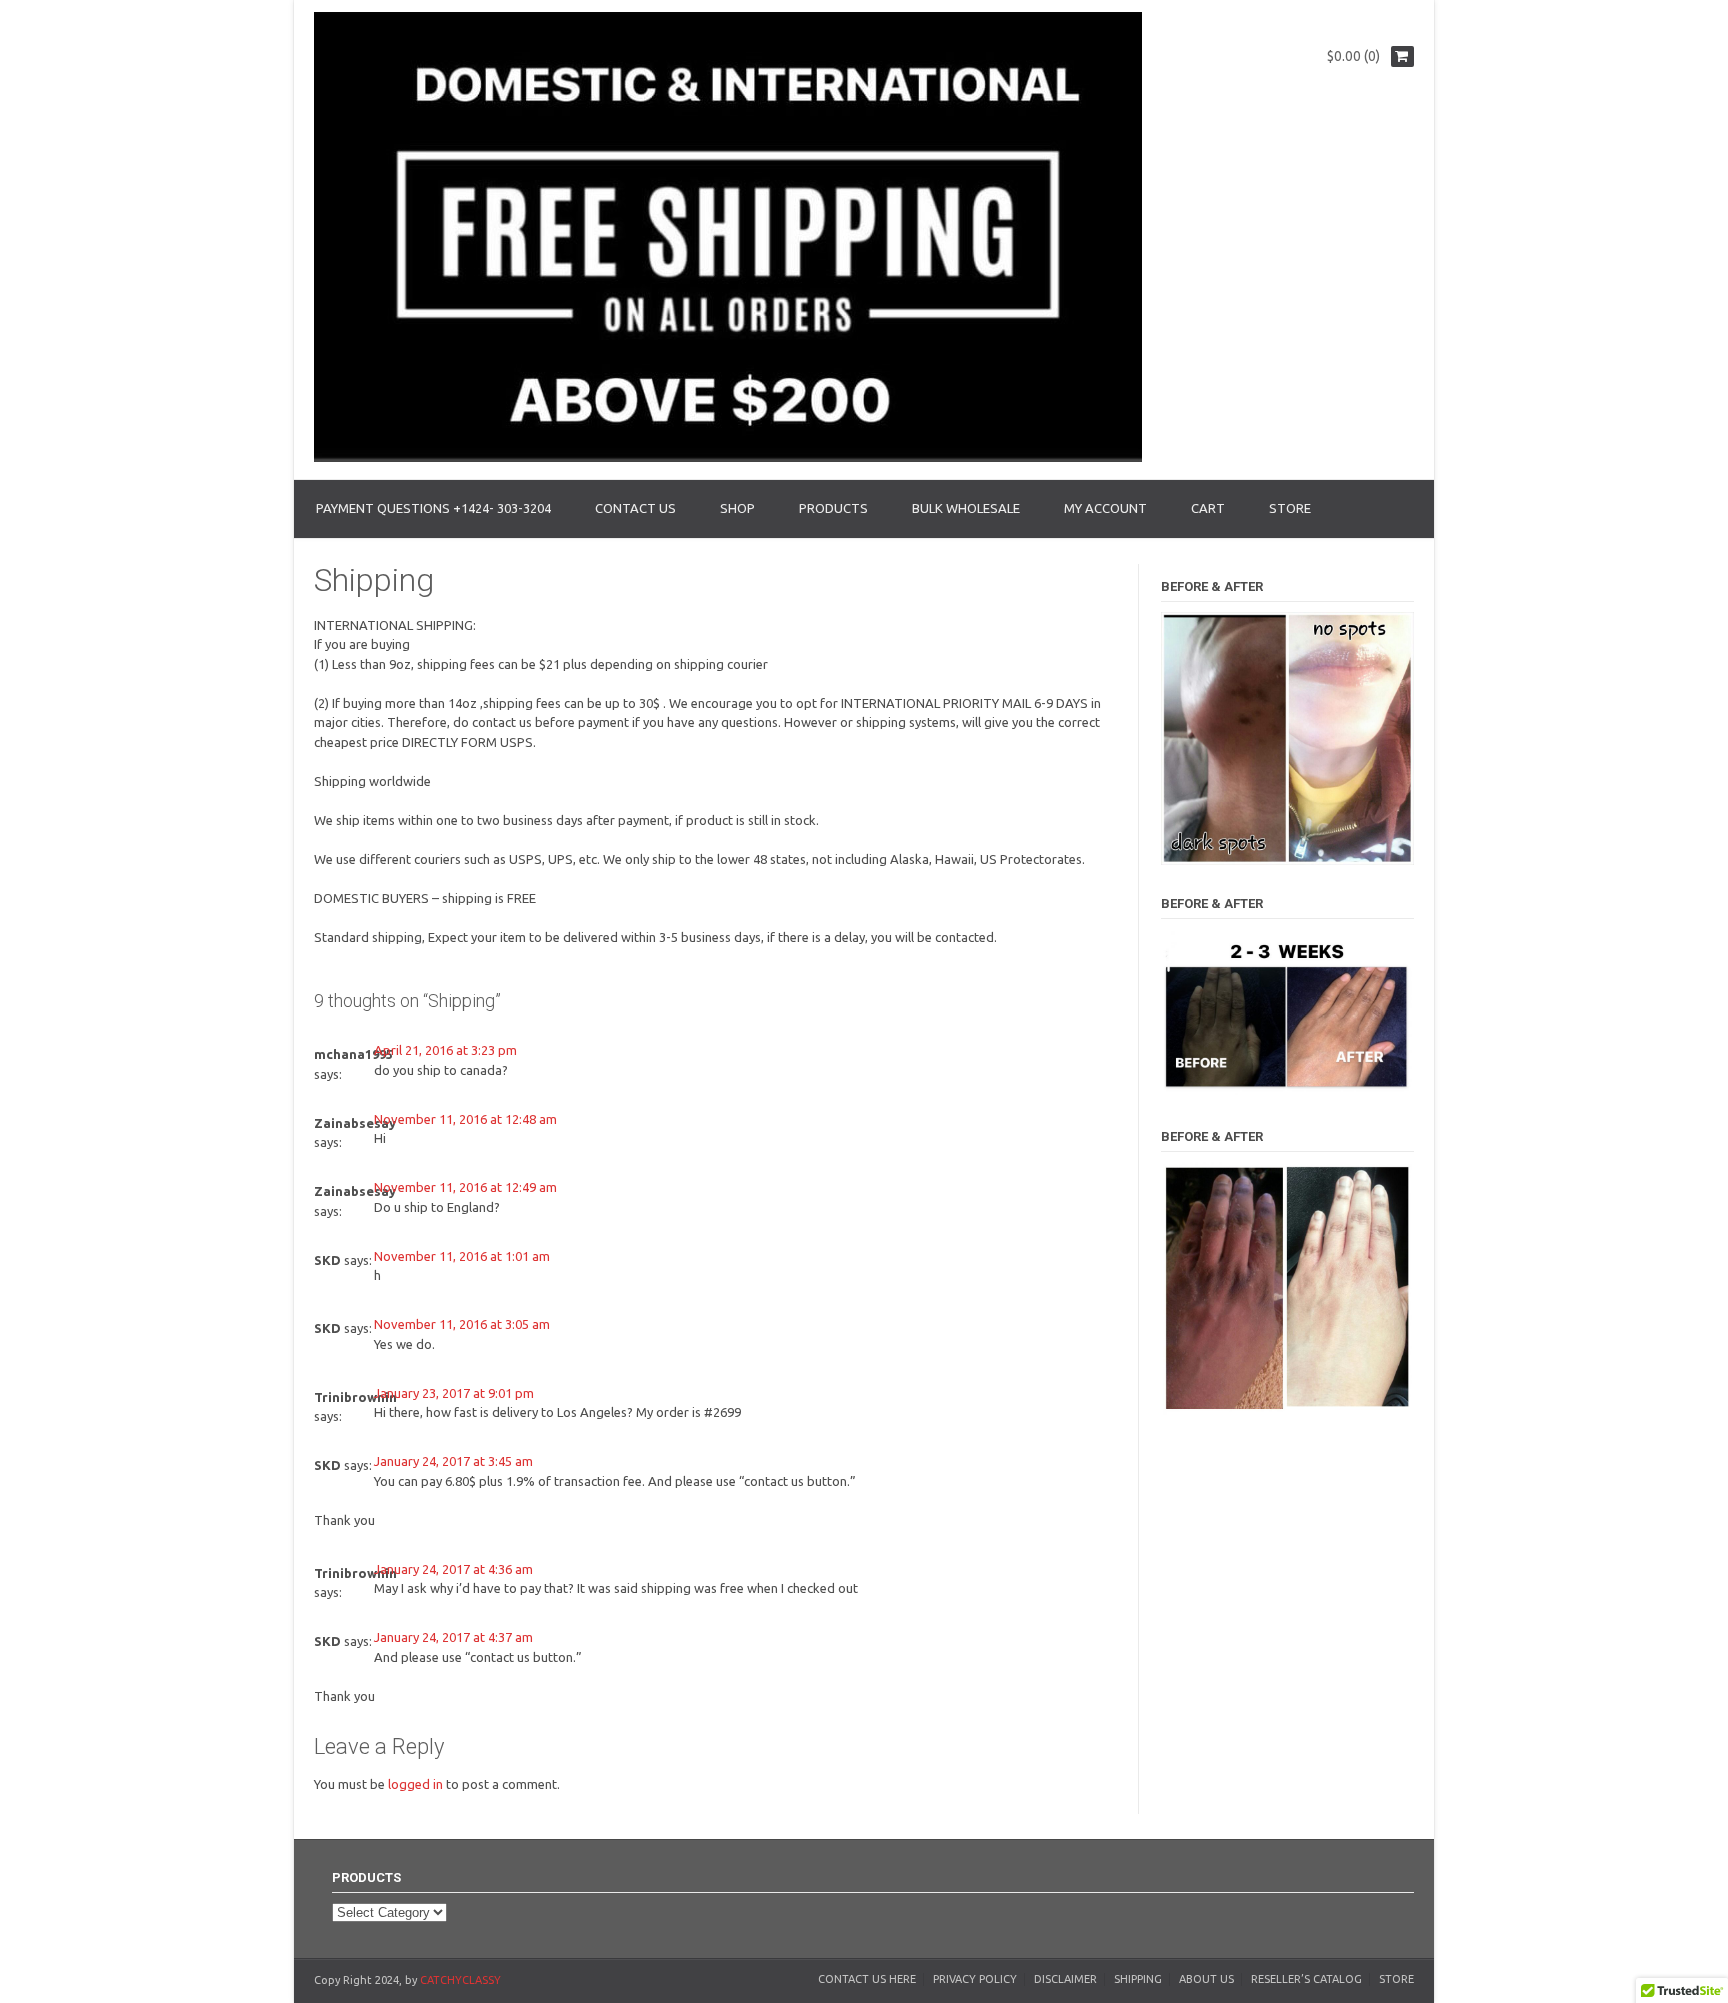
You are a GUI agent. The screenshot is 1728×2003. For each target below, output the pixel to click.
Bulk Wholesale (966, 508)
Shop (737, 508)
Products (833, 508)
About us (1206, 1979)
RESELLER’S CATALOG (1306, 1979)
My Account (1105, 508)
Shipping (1138, 1979)
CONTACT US (635, 508)
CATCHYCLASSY (460, 1980)
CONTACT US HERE (867, 1979)
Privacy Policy (975, 1979)
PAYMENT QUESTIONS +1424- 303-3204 (433, 508)
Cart (1208, 508)
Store (1396, 1979)
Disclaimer (1065, 1979)
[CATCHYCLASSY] (728, 457)
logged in (415, 1784)
